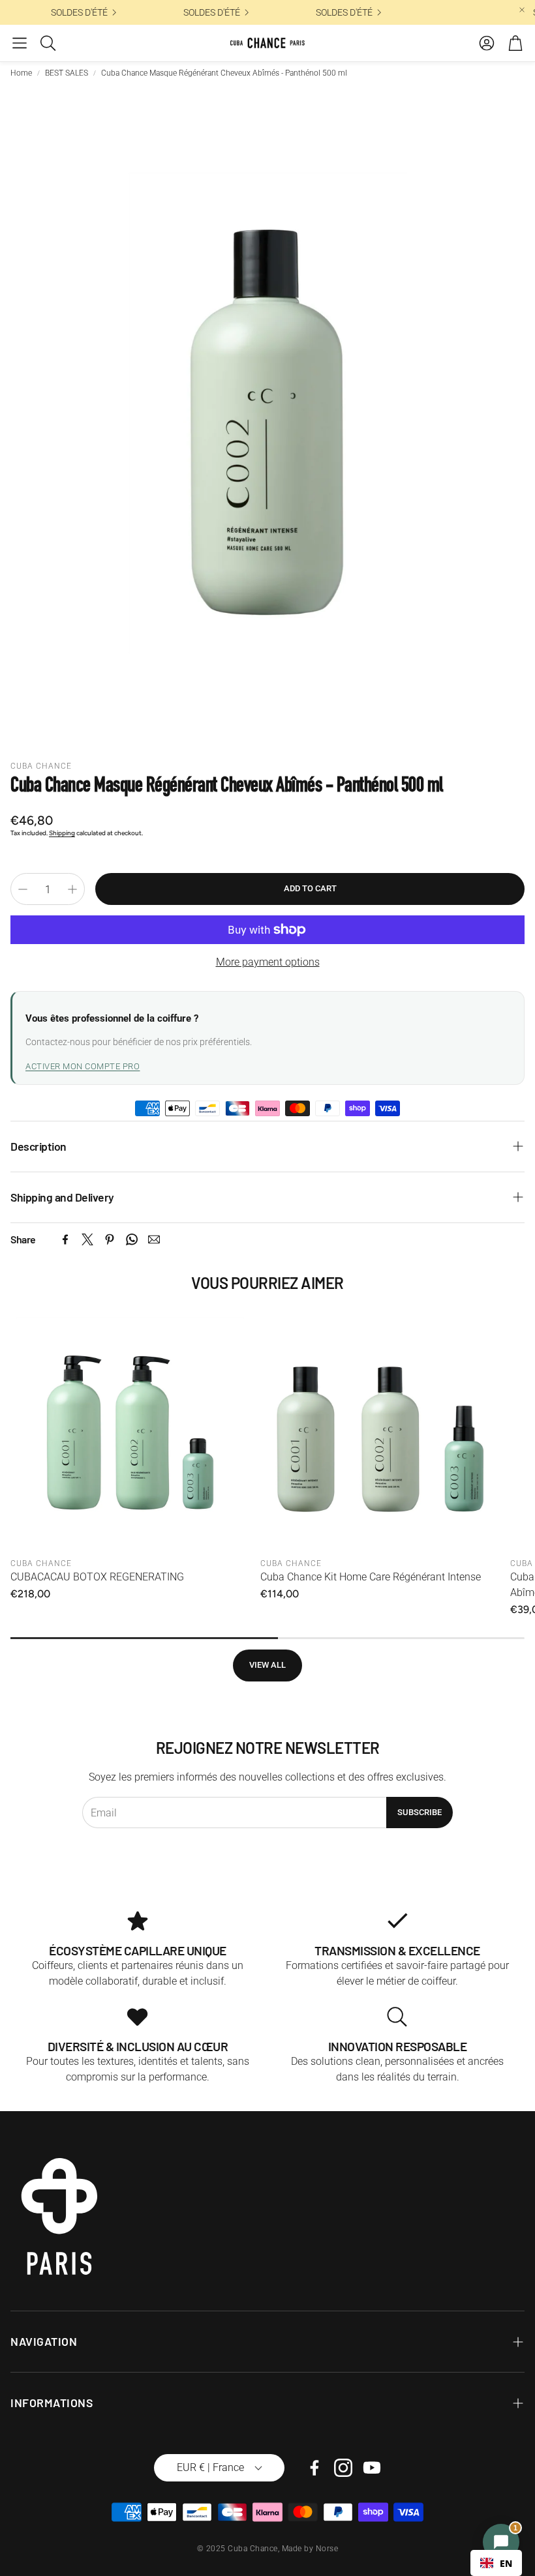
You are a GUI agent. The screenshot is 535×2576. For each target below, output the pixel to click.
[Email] (154, 1239)
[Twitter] (87, 1239)
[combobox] (496, 2563)
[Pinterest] (110, 1239)
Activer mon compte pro (83, 1066)
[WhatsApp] (132, 1239)
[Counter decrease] (23, 889)
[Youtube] (372, 2468)
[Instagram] (343, 2468)
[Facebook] (65, 1239)
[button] (20, 43)
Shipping (62, 833)
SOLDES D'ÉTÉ (129, 12)
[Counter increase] (72, 889)
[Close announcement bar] (522, 10)
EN (506, 2563)
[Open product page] (130, 1432)
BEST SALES (67, 73)
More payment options (268, 962)
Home (21, 73)
